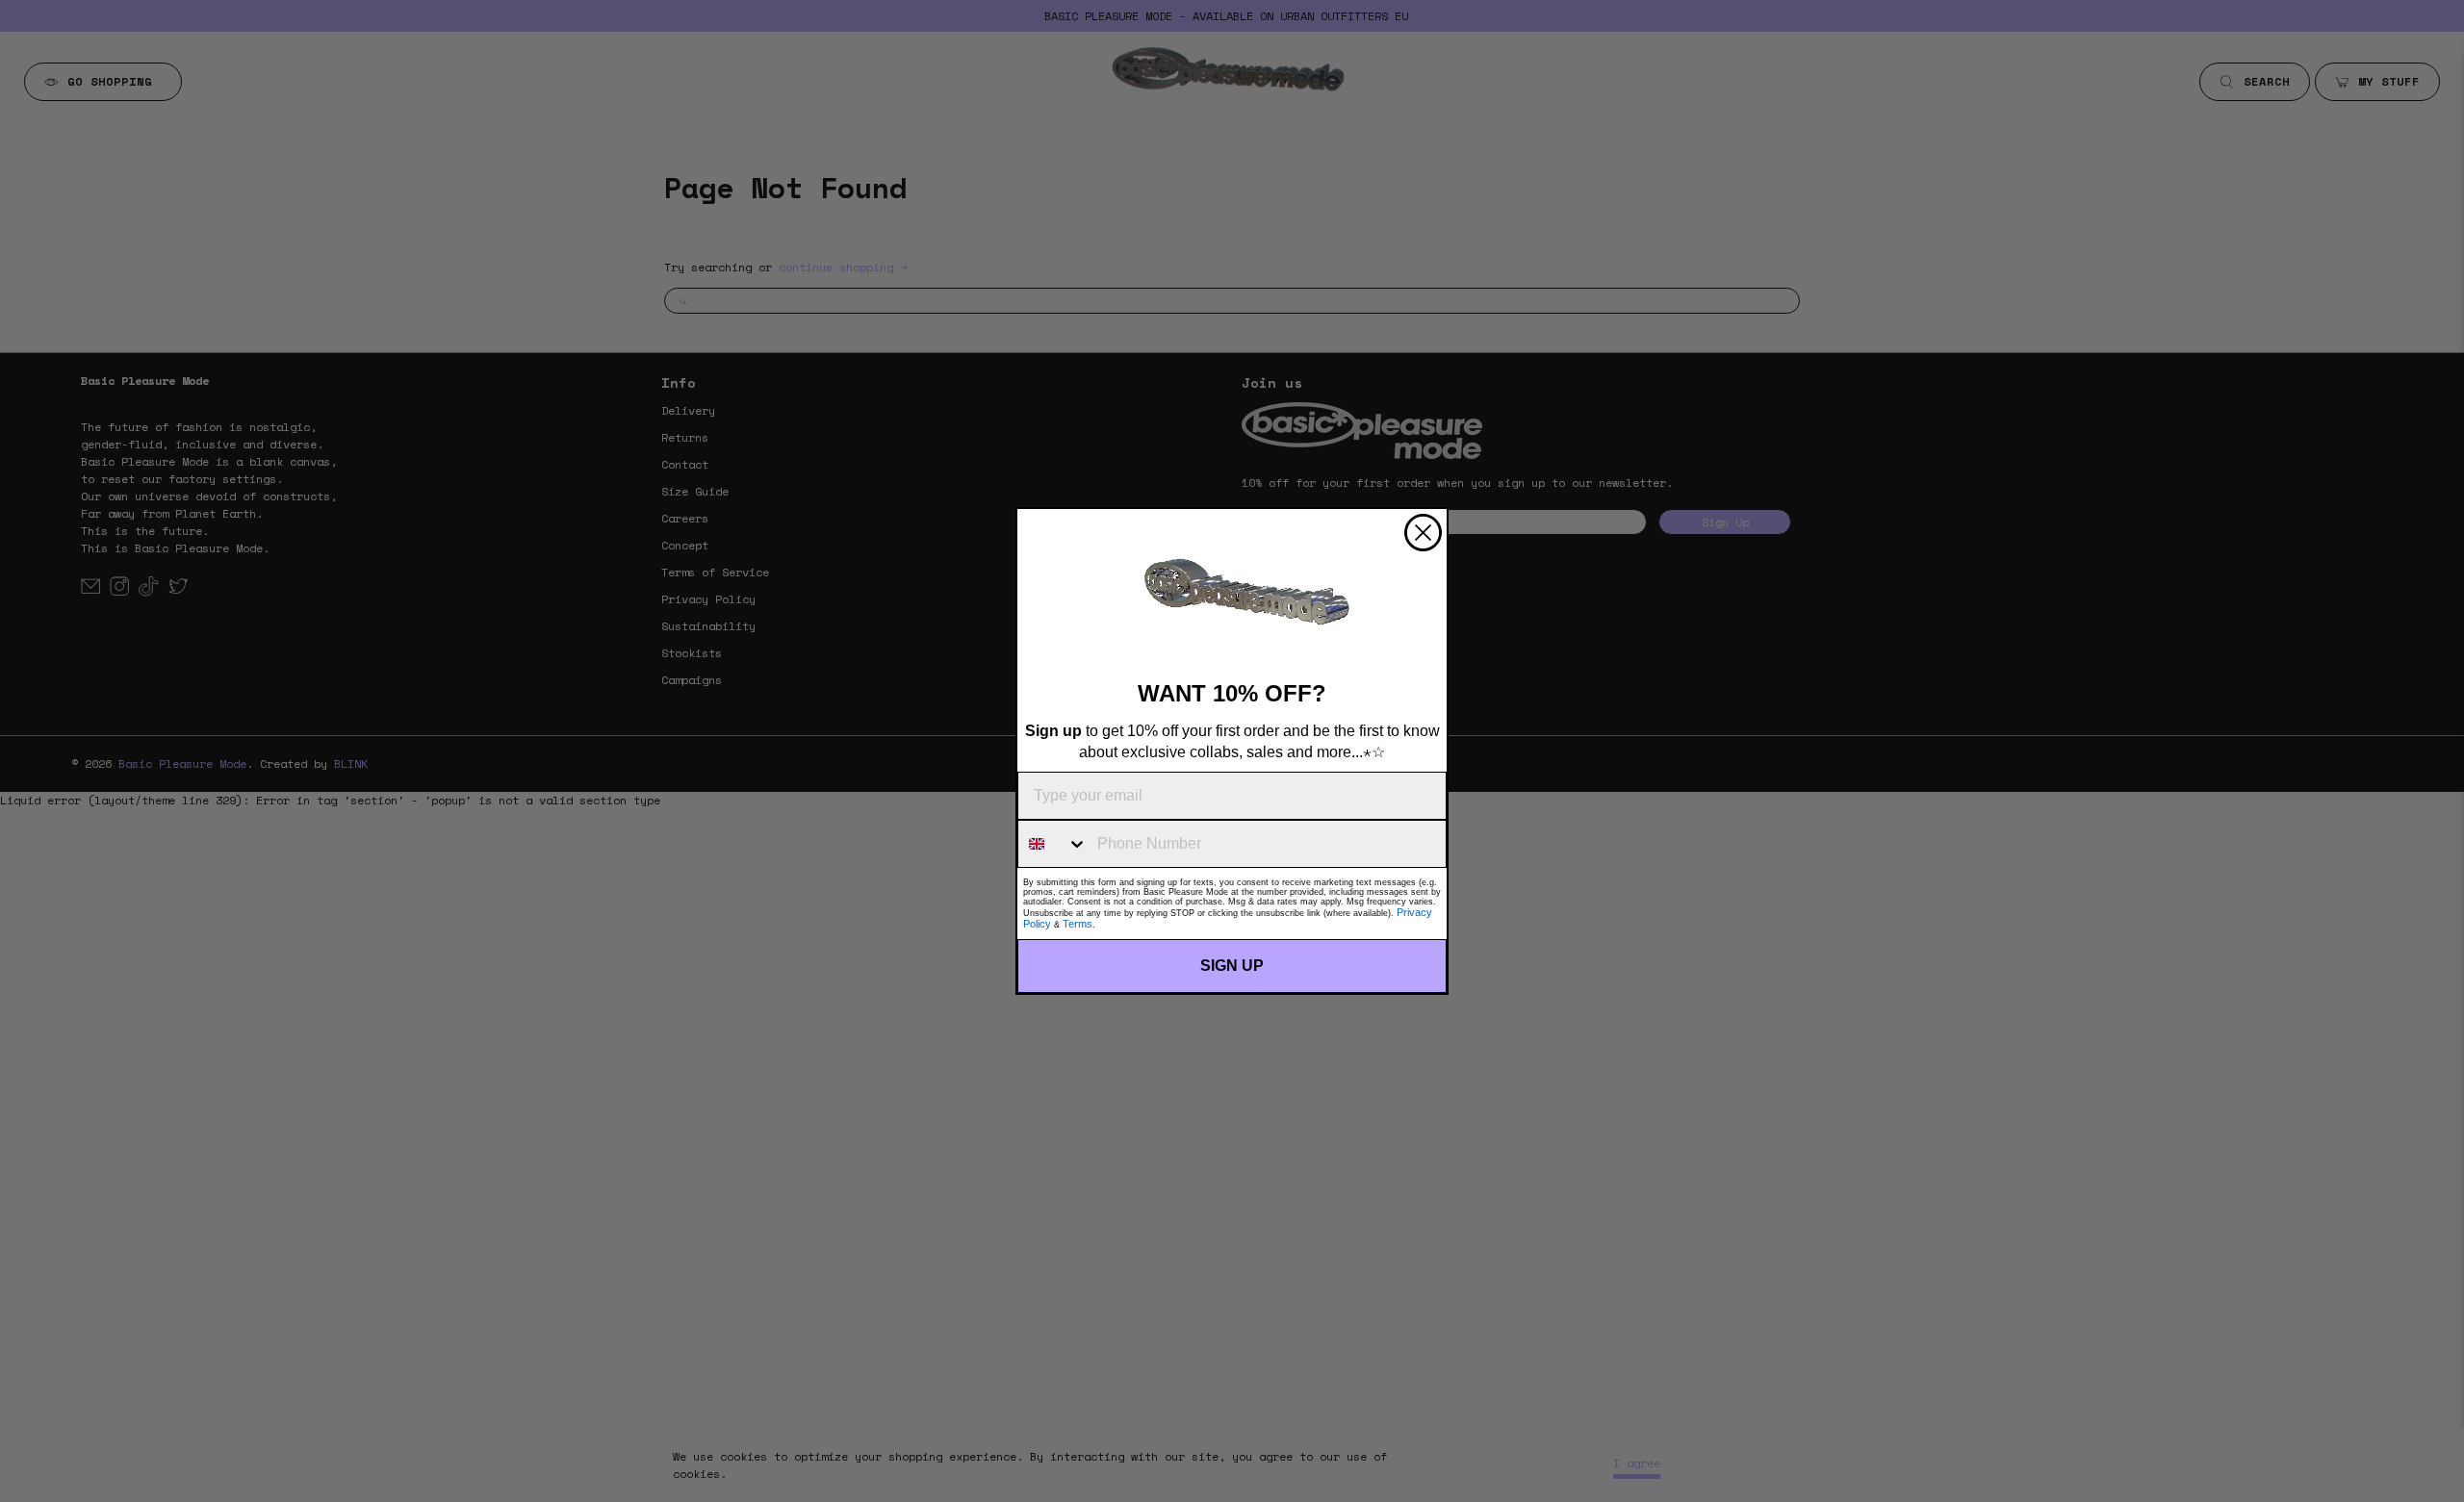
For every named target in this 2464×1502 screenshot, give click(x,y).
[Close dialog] (1423, 533)
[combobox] (1053, 844)
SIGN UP (1232, 966)
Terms (1078, 924)
